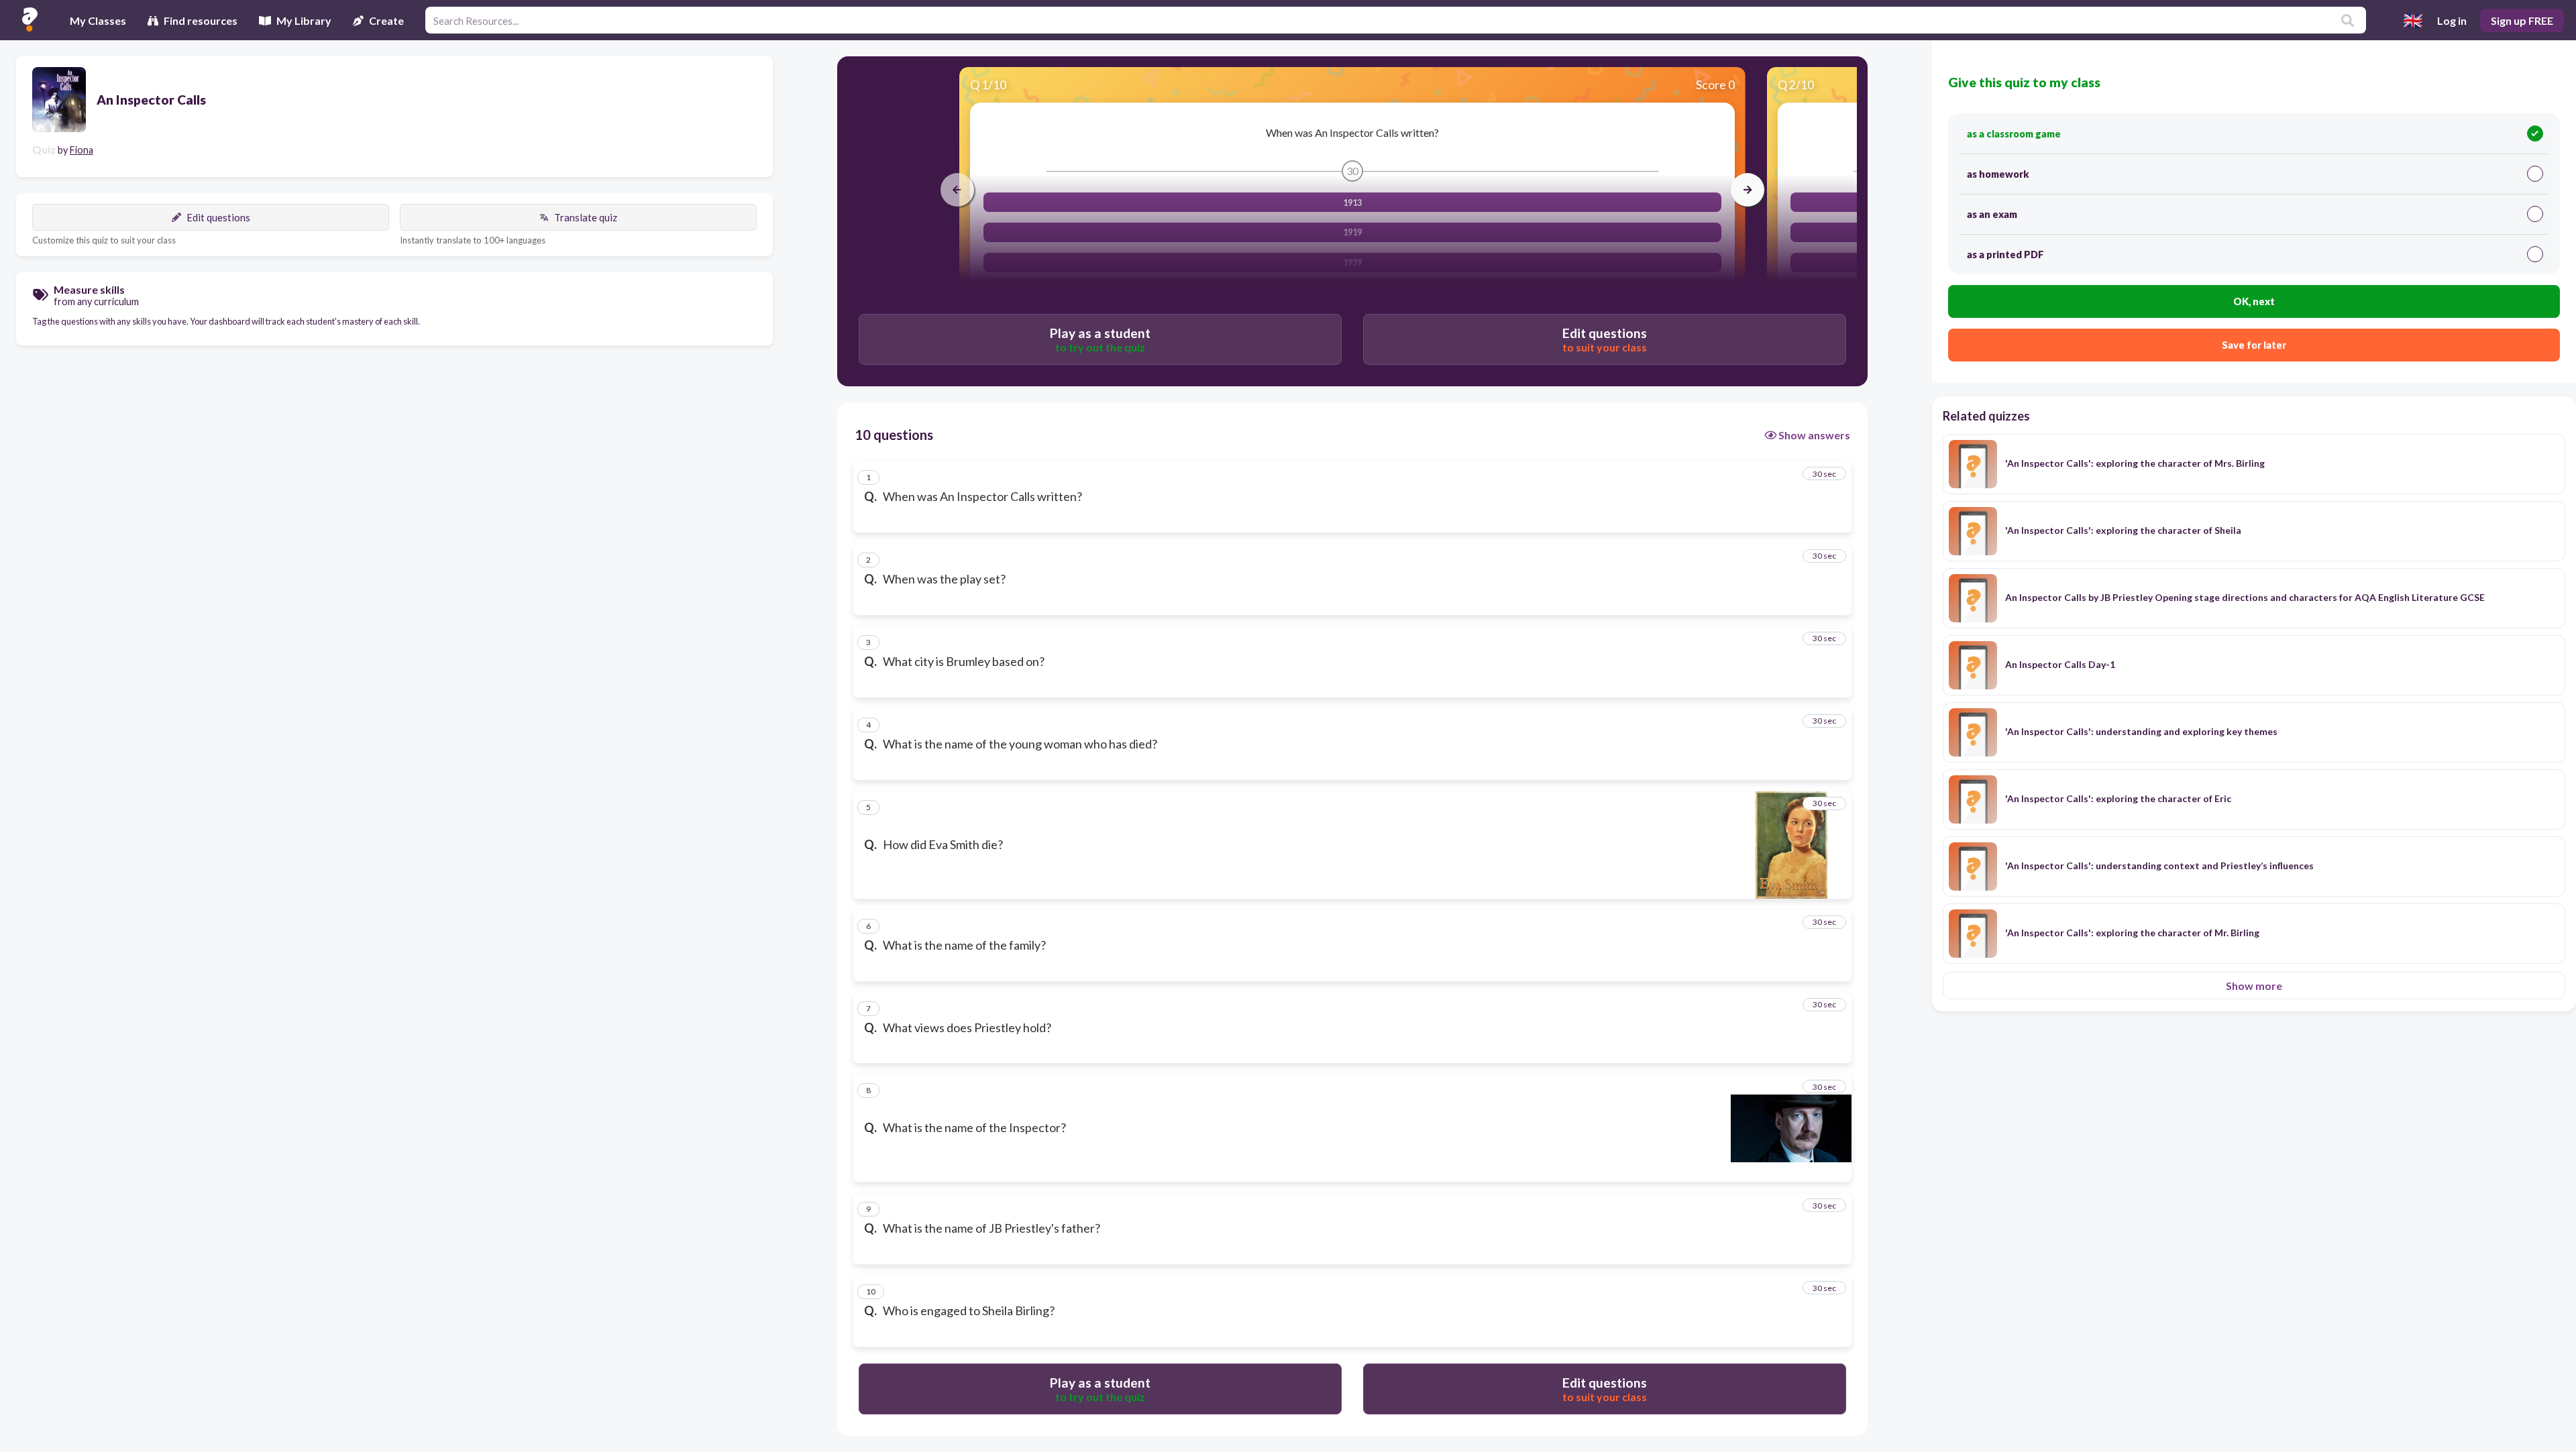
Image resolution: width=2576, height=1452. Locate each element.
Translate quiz (586, 217)
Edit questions (218, 217)
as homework (1998, 174)
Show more (2254, 986)
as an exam (1992, 214)
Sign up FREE (2522, 20)
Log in (2452, 20)
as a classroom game (2014, 134)
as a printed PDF (2005, 255)
